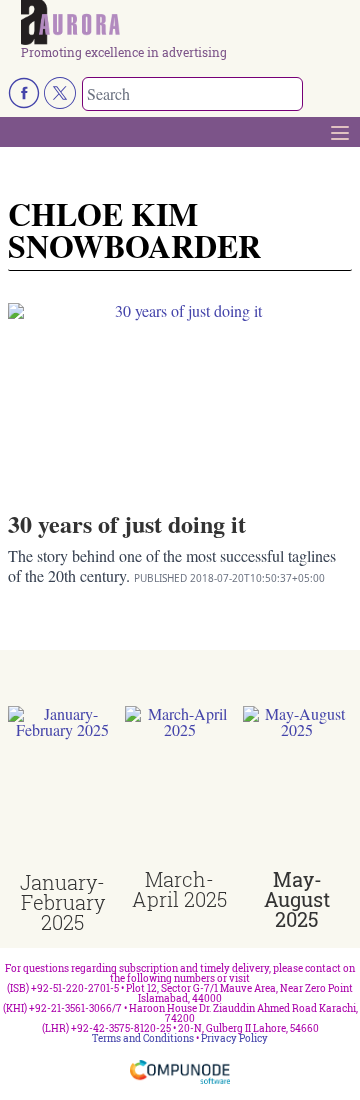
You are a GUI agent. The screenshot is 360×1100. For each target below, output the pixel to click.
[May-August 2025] (297, 787)
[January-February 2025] (62, 789)
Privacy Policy (234, 1038)
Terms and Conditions (143, 1038)
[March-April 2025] (179, 787)
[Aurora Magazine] (186, 23)
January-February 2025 (62, 902)
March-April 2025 (179, 889)
